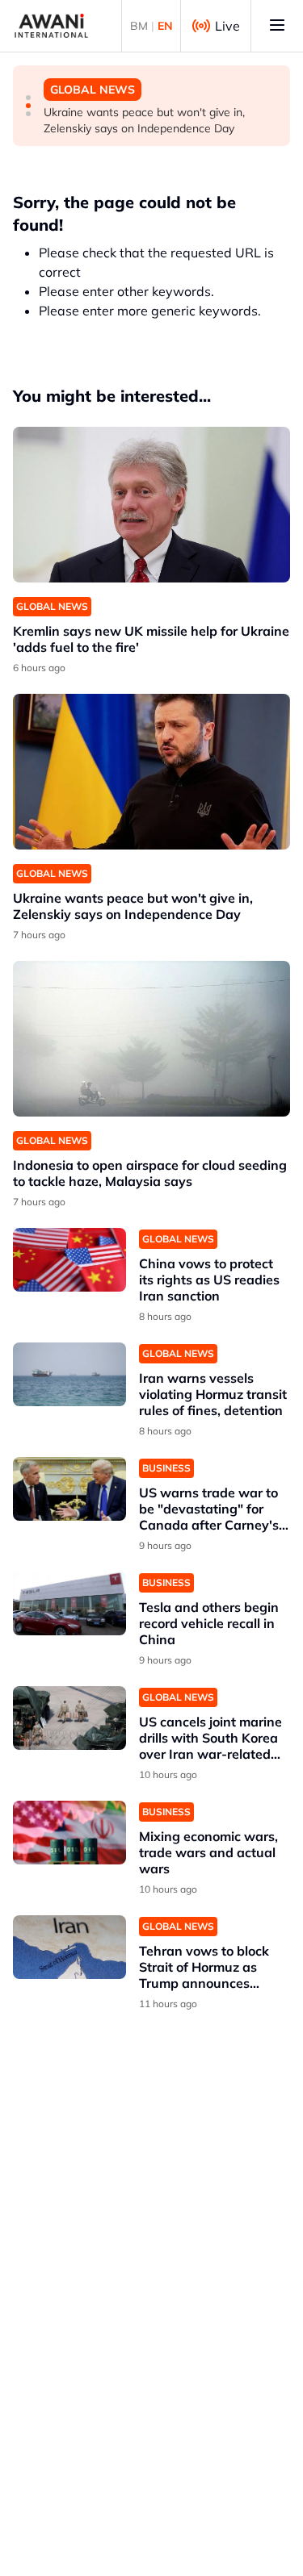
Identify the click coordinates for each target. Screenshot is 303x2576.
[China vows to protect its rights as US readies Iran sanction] (69, 1260)
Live (227, 26)
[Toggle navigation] (277, 26)
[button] (28, 98)
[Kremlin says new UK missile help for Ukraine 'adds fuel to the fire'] (151, 505)
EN (165, 26)
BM (139, 26)
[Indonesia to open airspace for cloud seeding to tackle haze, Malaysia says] (151, 1039)
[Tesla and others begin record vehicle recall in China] (69, 1603)
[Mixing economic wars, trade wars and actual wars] (69, 1833)
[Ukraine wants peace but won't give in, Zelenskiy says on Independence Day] (151, 772)
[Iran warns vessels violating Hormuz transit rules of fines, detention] (69, 1374)
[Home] (51, 26)
